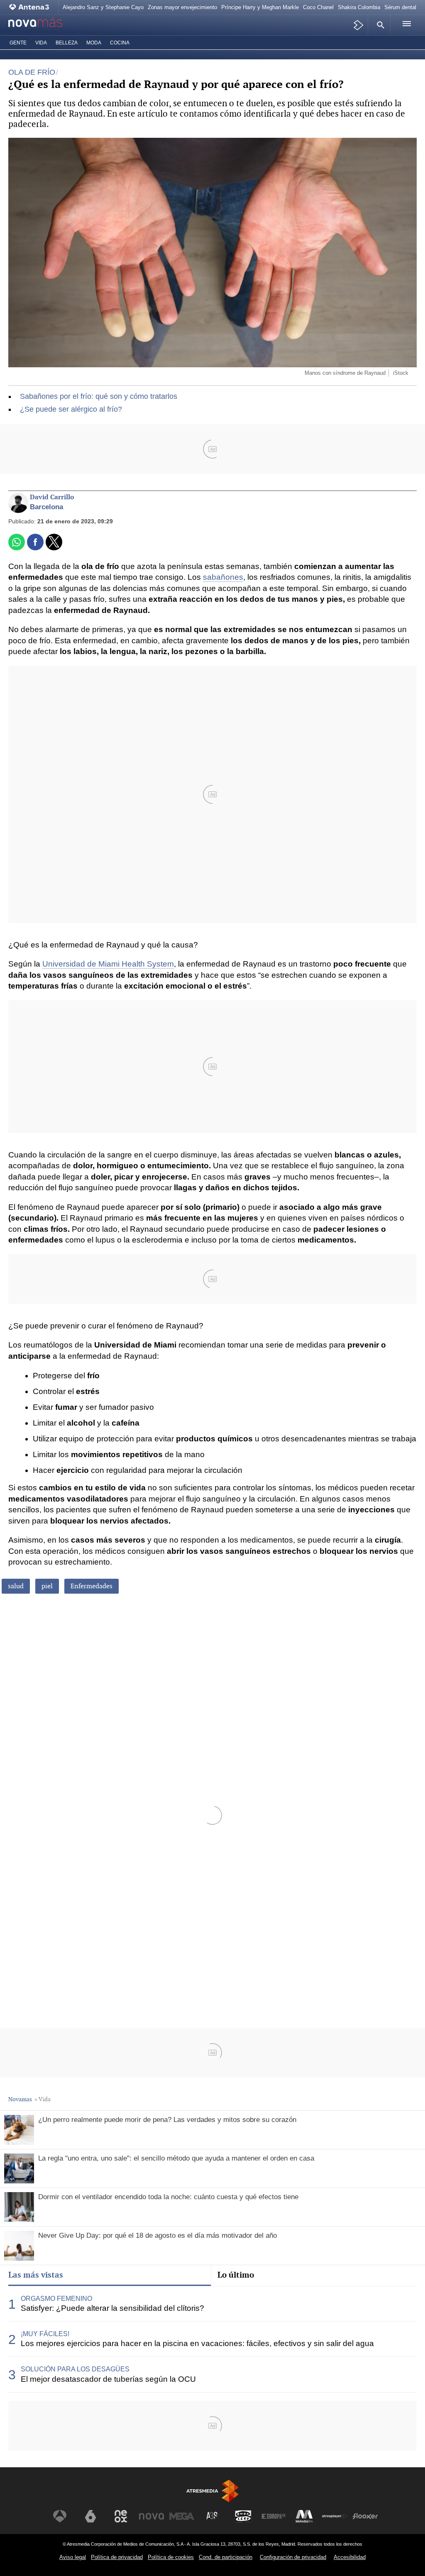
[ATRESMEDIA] (212, 2491)
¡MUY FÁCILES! (45, 2334)
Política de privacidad (117, 2557)
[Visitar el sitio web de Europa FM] (274, 2516)
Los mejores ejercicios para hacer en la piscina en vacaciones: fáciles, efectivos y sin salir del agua (197, 2343)
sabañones (223, 577)
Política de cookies (171, 2557)
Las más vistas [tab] (36, 2275)
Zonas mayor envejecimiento (182, 7)
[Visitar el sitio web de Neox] (121, 2516)
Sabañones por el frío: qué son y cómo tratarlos (99, 396)
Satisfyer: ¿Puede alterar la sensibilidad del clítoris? (112, 2308)
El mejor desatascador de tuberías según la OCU (108, 2379)
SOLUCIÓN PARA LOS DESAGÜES (75, 2369)
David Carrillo (52, 497)
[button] (379, 25)
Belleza (67, 43)
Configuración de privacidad (293, 2557)
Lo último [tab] (236, 2275)
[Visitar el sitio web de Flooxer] (365, 2516)
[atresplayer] (359, 25)
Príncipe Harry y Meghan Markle (260, 7)
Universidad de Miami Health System (108, 964)
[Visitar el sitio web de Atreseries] (212, 2516)
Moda (94, 43)
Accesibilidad (350, 2557)
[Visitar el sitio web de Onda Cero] (243, 2516)
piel (47, 1586)
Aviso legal (73, 2557)
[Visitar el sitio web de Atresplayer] (335, 2516)
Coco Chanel (318, 7)
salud (16, 1586)
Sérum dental (400, 7)
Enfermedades (92, 1586)
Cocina (120, 43)
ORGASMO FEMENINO (56, 2299)
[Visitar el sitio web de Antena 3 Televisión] (60, 2516)
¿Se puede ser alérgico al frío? (71, 409)
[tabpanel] (212, 2339)
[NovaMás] (44, 25)
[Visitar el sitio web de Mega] (182, 2516)
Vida (41, 43)
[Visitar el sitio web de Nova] (151, 2516)
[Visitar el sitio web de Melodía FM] (304, 2516)
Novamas (20, 2099)
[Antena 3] (31, 7)
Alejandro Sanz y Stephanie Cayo (103, 7)
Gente (18, 43)
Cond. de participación (226, 2557)
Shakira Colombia (359, 7)
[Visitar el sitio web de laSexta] (90, 2516)
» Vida (43, 2099)
